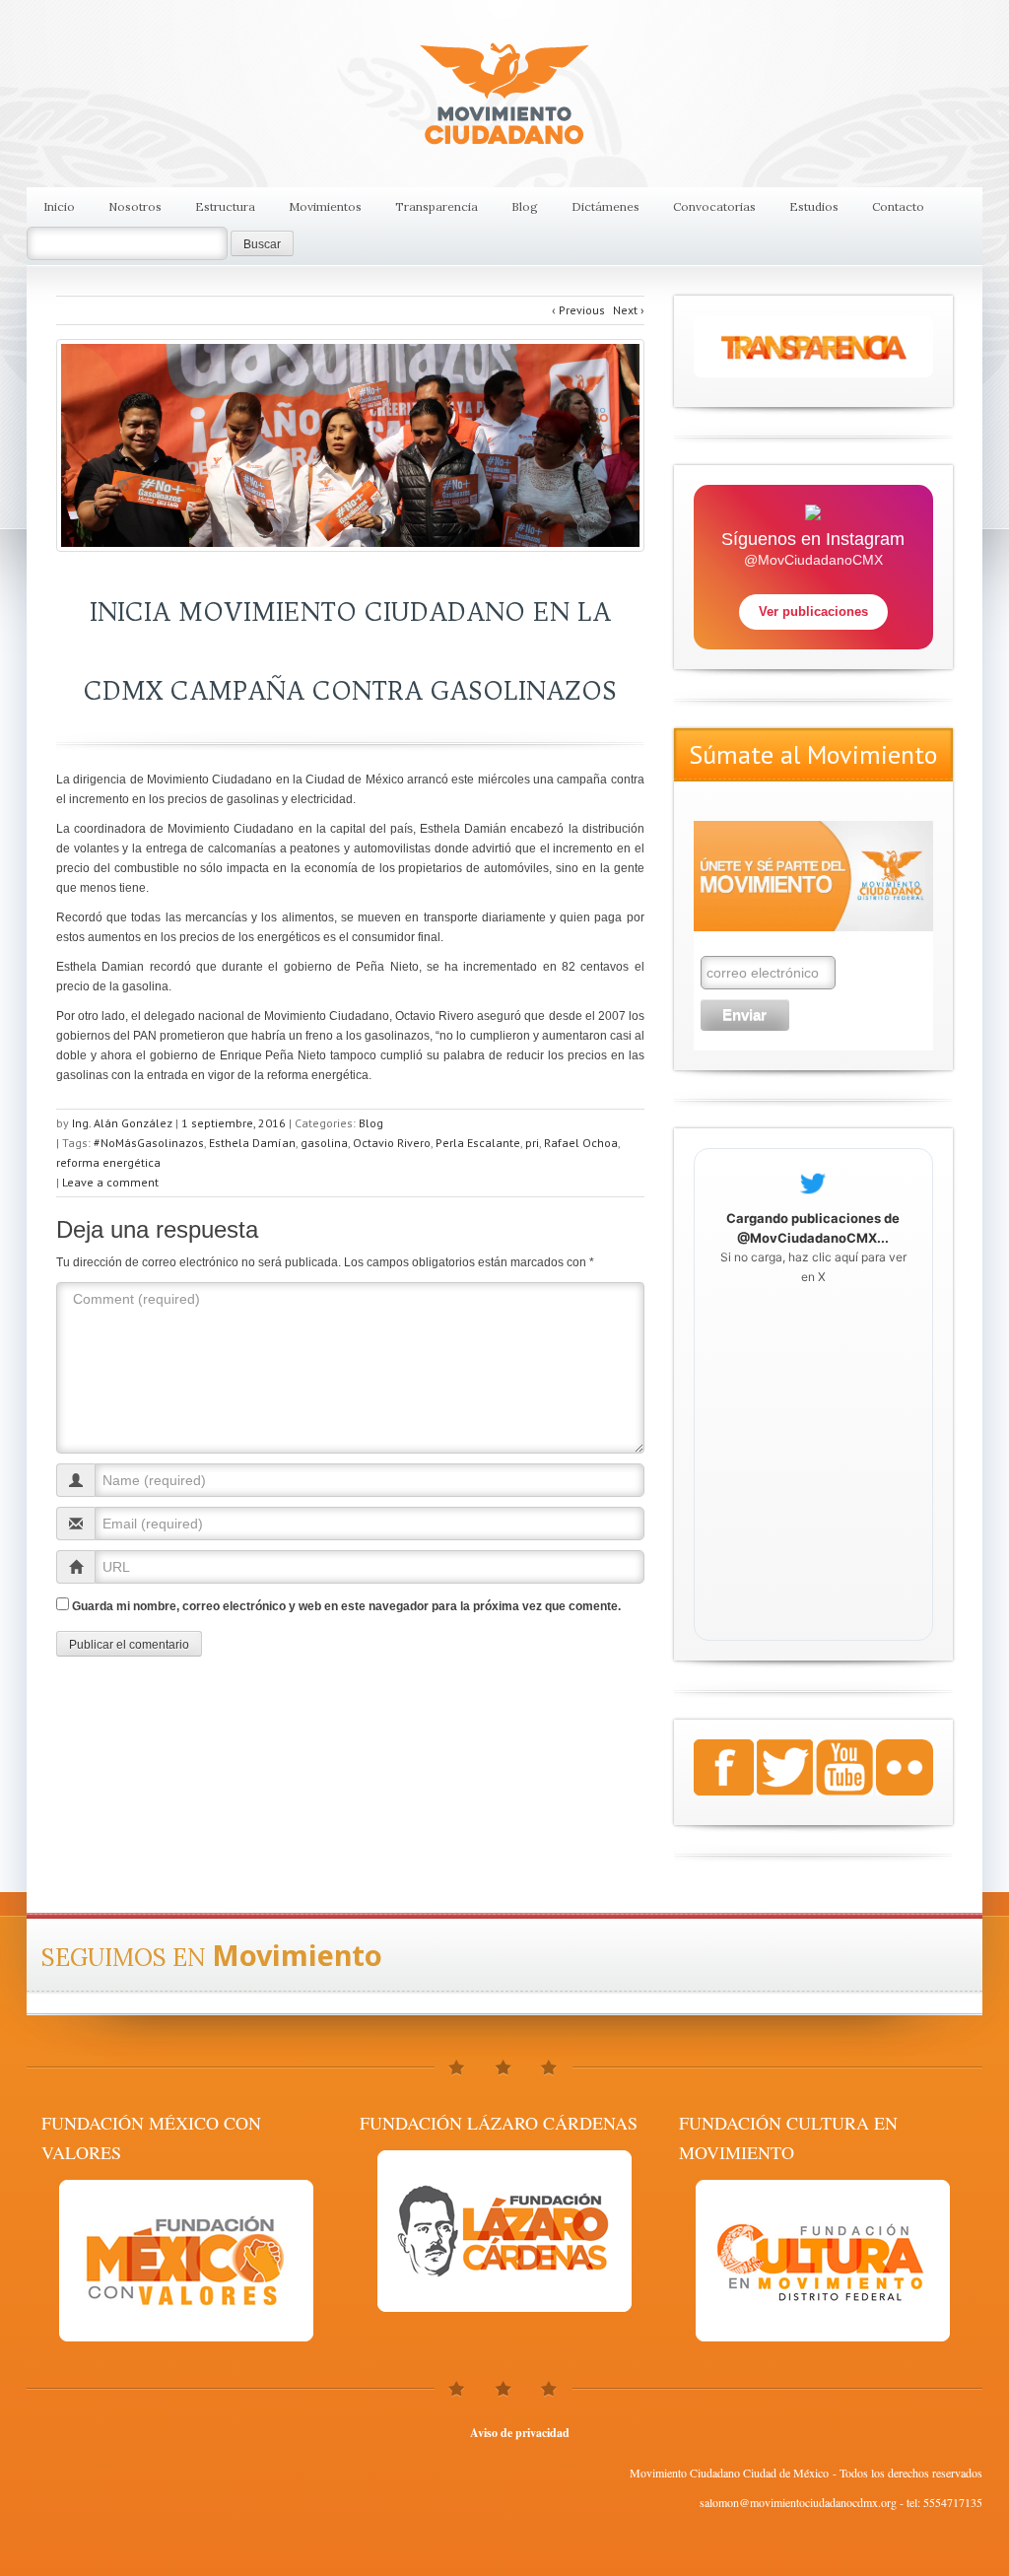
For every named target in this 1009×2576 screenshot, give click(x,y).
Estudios (814, 206)
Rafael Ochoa (581, 1143)
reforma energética (108, 1162)
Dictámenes (605, 206)
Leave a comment (110, 1182)
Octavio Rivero (392, 1143)
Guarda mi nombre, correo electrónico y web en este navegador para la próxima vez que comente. (346, 1606)
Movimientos (325, 206)
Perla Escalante (478, 1143)
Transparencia (437, 206)
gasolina (324, 1143)
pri (532, 1143)
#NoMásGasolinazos (149, 1143)
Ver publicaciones (813, 611)
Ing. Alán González (122, 1123)
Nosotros (135, 206)
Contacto (898, 206)
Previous (578, 310)
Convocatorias (714, 206)
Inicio (59, 206)
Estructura (225, 206)
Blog (525, 206)
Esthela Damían (252, 1143)
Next (629, 310)
